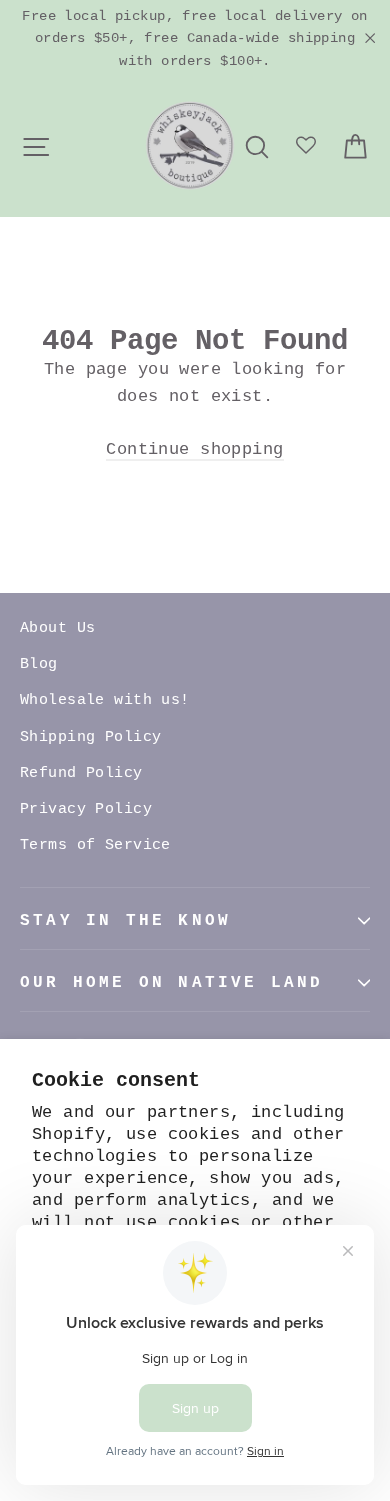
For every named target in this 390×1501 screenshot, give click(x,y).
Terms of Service (95, 845)
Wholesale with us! (105, 700)
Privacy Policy (86, 809)
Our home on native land (172, 983)
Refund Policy (81, 773)
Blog (39, 664)
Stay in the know (125, 921)
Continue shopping (194, 449)
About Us (57, 628)
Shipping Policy (90, 737)
